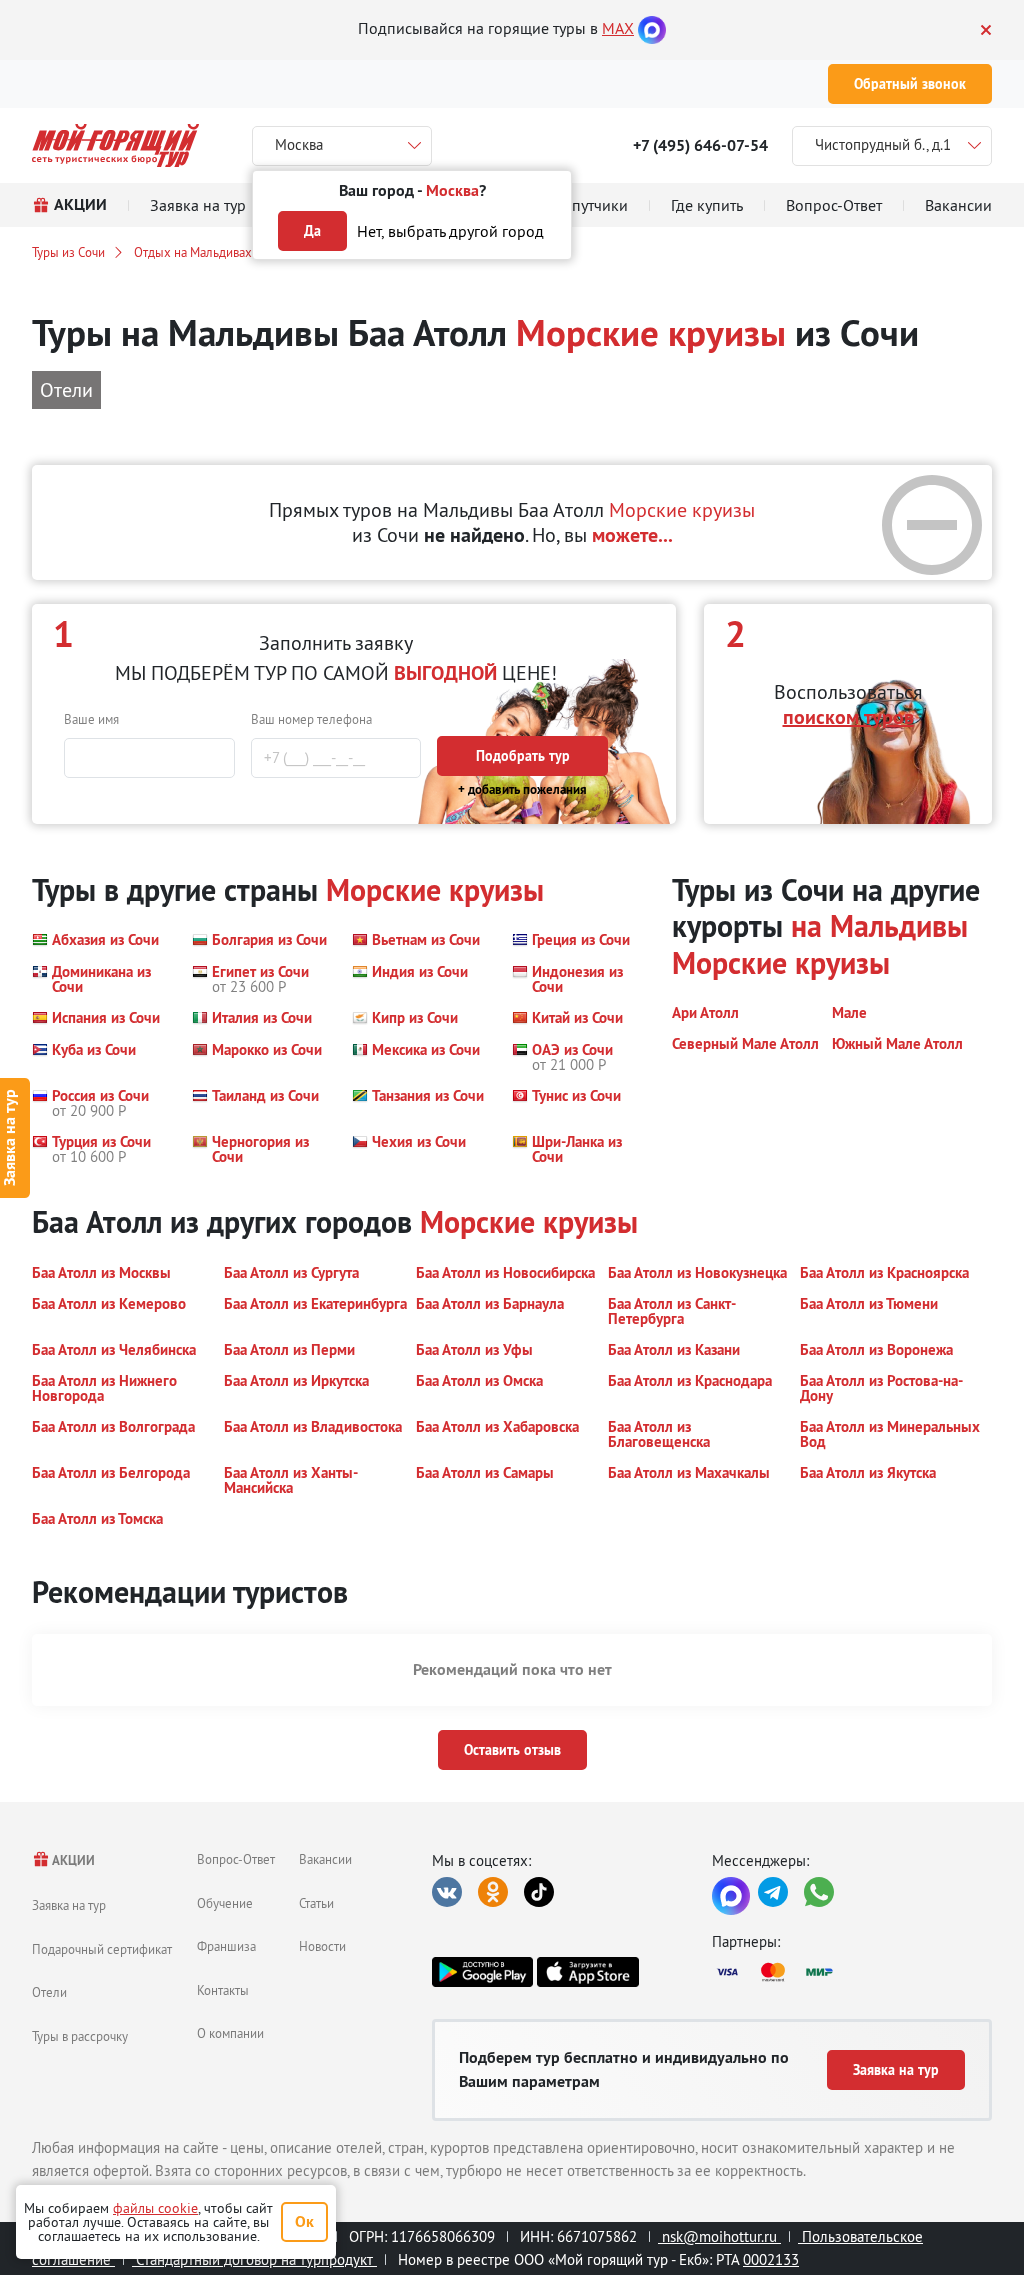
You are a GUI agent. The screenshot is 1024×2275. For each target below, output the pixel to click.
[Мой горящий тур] (115, 145)
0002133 (771, 2259)
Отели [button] (66, 389)
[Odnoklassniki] (493, 1892)
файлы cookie (155, 2208)
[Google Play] (482, 1972)
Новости (322, 1946)
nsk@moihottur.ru (719, 2236)
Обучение (225, 1903)
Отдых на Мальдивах (193, 252)
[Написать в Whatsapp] (819, 1892)
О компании (230, 2033)
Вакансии (325, 1859)
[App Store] (587, 1972)
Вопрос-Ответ (236, 1859)
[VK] (447, 1892)
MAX (618, 28)
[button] (95, 940)
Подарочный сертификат (102, 1949)
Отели (49, 1992)
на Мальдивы (879, 926)
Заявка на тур (69, 1905)
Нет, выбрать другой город (450, 231)
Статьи (316, 1903)
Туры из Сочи (68, 252)
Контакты (223, 1990)
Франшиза (226, 1946)
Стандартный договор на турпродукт (254, 2259)
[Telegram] (773, 1892)
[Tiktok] (539, 1892)
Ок (304, 2221)
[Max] (652, 28)
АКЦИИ (72, 1860)
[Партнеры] (852, 1972)
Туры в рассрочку (80, 2036)
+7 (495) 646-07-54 (700, 145)
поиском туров (848, 717)
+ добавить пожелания (522, 789)
